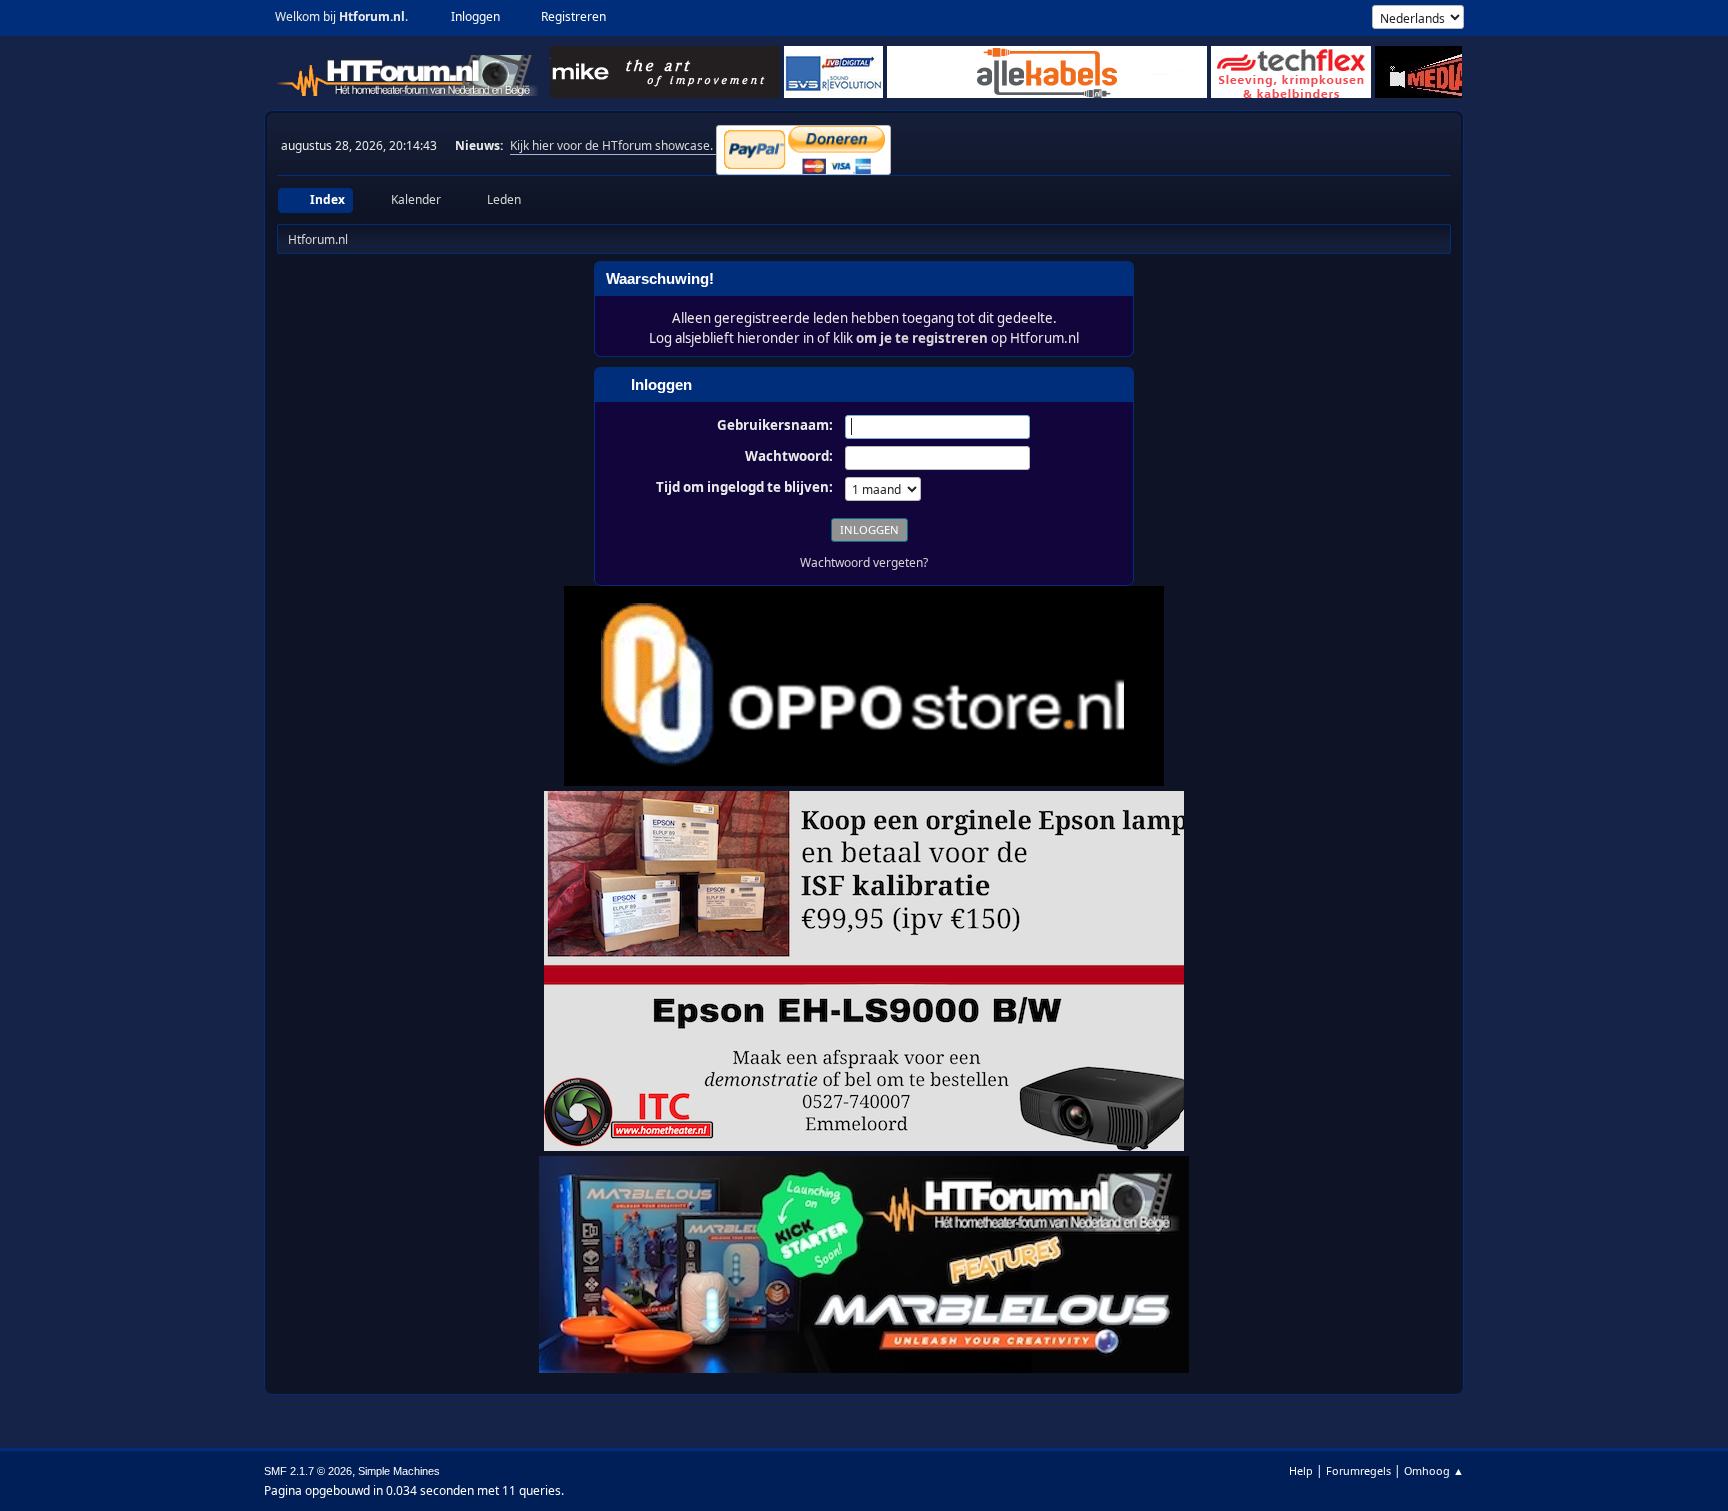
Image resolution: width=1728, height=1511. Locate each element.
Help (1301, 1470)
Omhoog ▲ (1434, 1470)
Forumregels (1358, 1470)
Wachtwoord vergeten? (864, 562)
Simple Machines (399, 1471)
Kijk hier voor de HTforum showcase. (613, 145)
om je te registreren (922, 338)
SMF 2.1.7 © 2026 (308, 1471)
